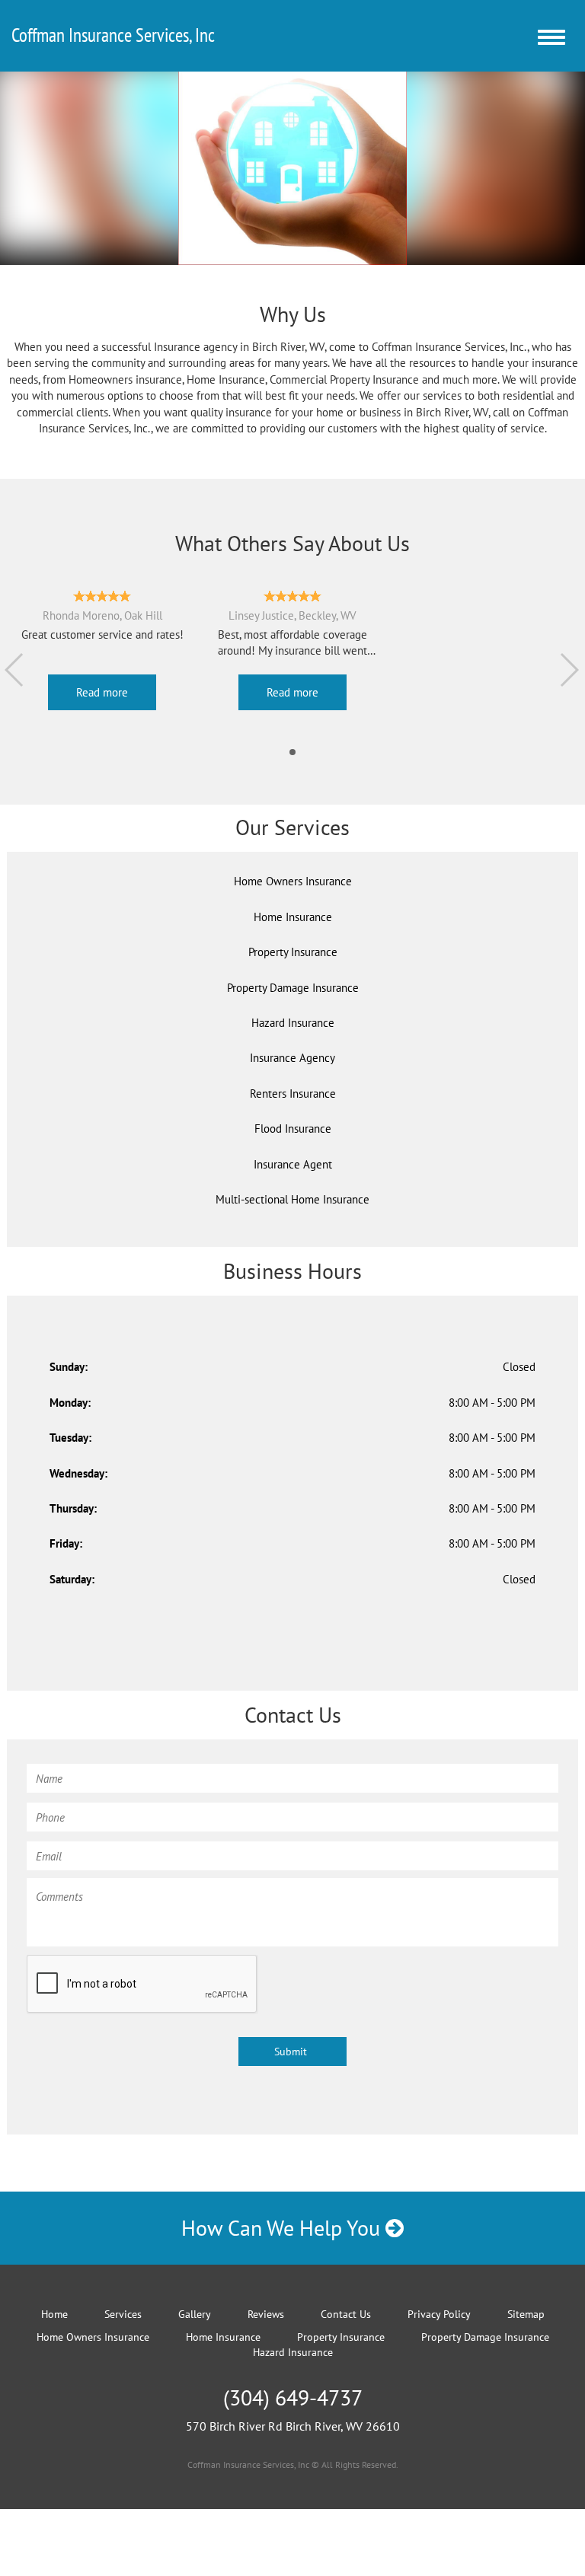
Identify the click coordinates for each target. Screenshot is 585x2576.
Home (54, 2314)
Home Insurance (293, 917)
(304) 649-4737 (293, 2397)
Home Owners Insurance (293, 881)
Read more (102, 692)
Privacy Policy (439, 2314)
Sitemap (526, 2314)
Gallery (195, 2314)
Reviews (266, 2314)
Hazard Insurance (293, 2352)
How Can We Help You (283, 2228)
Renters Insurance (293, 1094)
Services (123, 2314)
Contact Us (346, 2314)
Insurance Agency (292, 1058)
